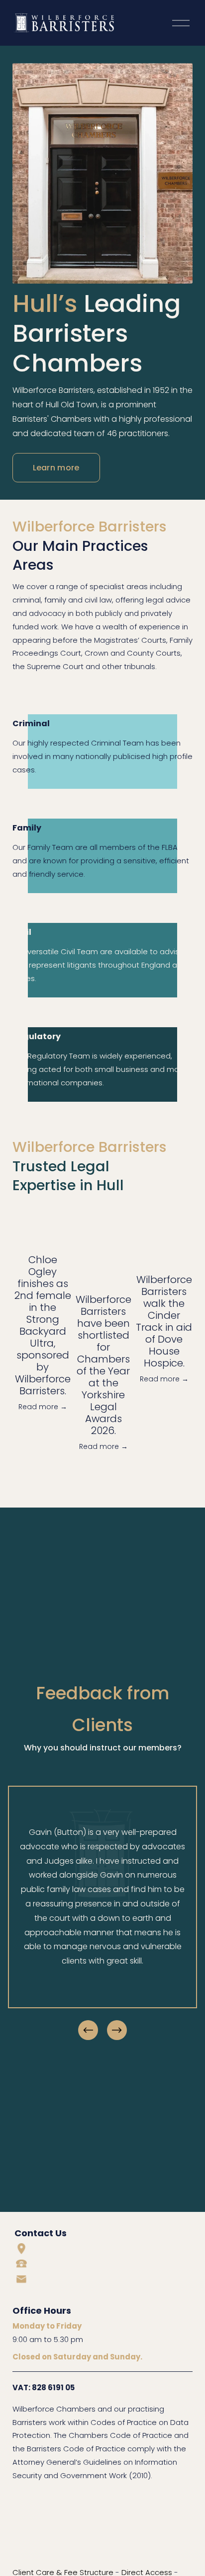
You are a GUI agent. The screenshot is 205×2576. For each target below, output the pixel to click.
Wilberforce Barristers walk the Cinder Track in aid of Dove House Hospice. (164, 1321)
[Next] (117, 2030)
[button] (176, 1205)
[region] (102, 1914)
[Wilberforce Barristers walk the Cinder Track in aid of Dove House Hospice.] (164, 1241)
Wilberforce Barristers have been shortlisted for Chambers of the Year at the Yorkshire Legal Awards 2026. (103, 1365)
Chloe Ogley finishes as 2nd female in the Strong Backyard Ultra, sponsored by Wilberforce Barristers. (43, 1325)
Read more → (43, 1407)
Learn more (56, 468)
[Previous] (88, 2030)
